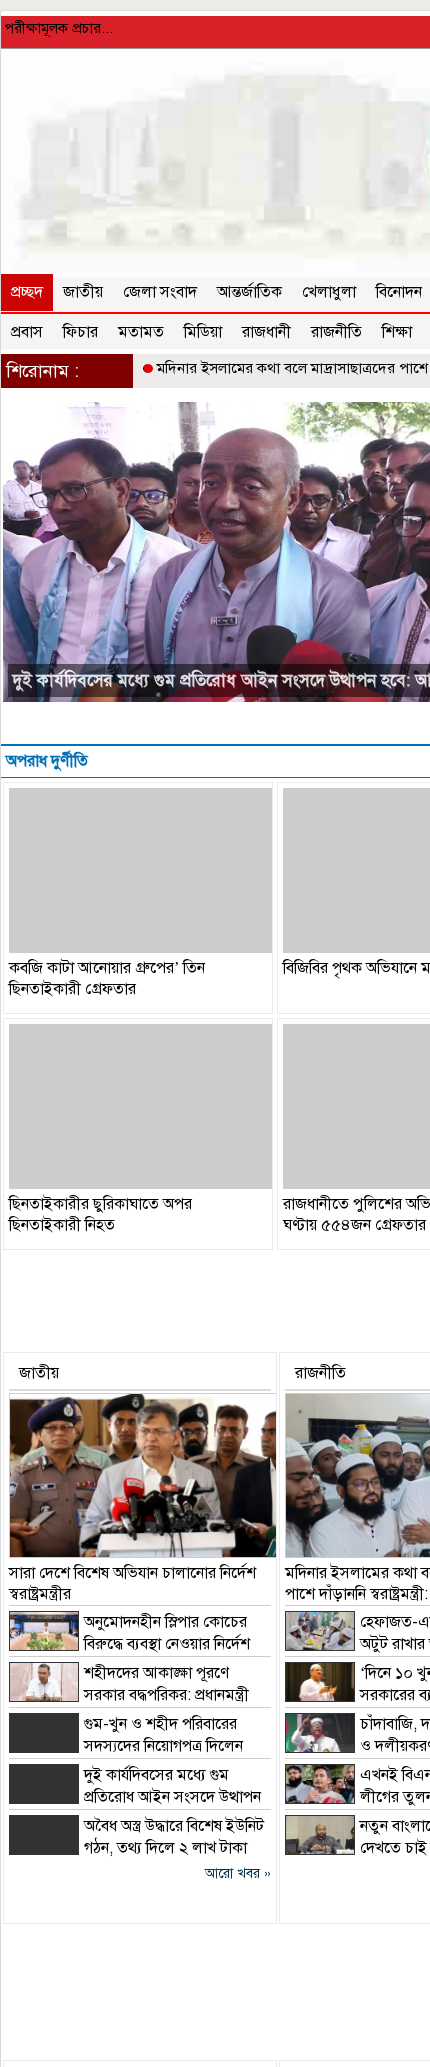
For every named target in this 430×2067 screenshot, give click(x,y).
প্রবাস (27, 332)
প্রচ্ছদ (27, 292)
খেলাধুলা (329, 292)
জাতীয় (83, 292)
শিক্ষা (397, 332)
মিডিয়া (203, 332)
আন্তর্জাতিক (249, 292)
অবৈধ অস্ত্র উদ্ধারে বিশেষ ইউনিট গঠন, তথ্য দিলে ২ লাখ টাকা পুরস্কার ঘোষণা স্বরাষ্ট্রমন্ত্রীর (136, 1848)
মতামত (141, 332)
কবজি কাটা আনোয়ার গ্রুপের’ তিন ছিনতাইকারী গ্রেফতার (107, 978)
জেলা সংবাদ (160, 292)
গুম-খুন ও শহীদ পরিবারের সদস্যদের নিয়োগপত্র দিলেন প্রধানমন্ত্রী (126, 1746)
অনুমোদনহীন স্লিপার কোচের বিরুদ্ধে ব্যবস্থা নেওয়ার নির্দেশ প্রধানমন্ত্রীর (129, 1644)
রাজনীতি (336, 332)
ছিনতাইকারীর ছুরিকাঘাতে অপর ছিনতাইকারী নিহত (100, 1214)
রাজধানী (266, 332)
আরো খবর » (238, 1873)
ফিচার (80, 332)
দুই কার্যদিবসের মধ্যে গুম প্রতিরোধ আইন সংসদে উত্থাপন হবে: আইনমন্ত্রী (135, 1797)
